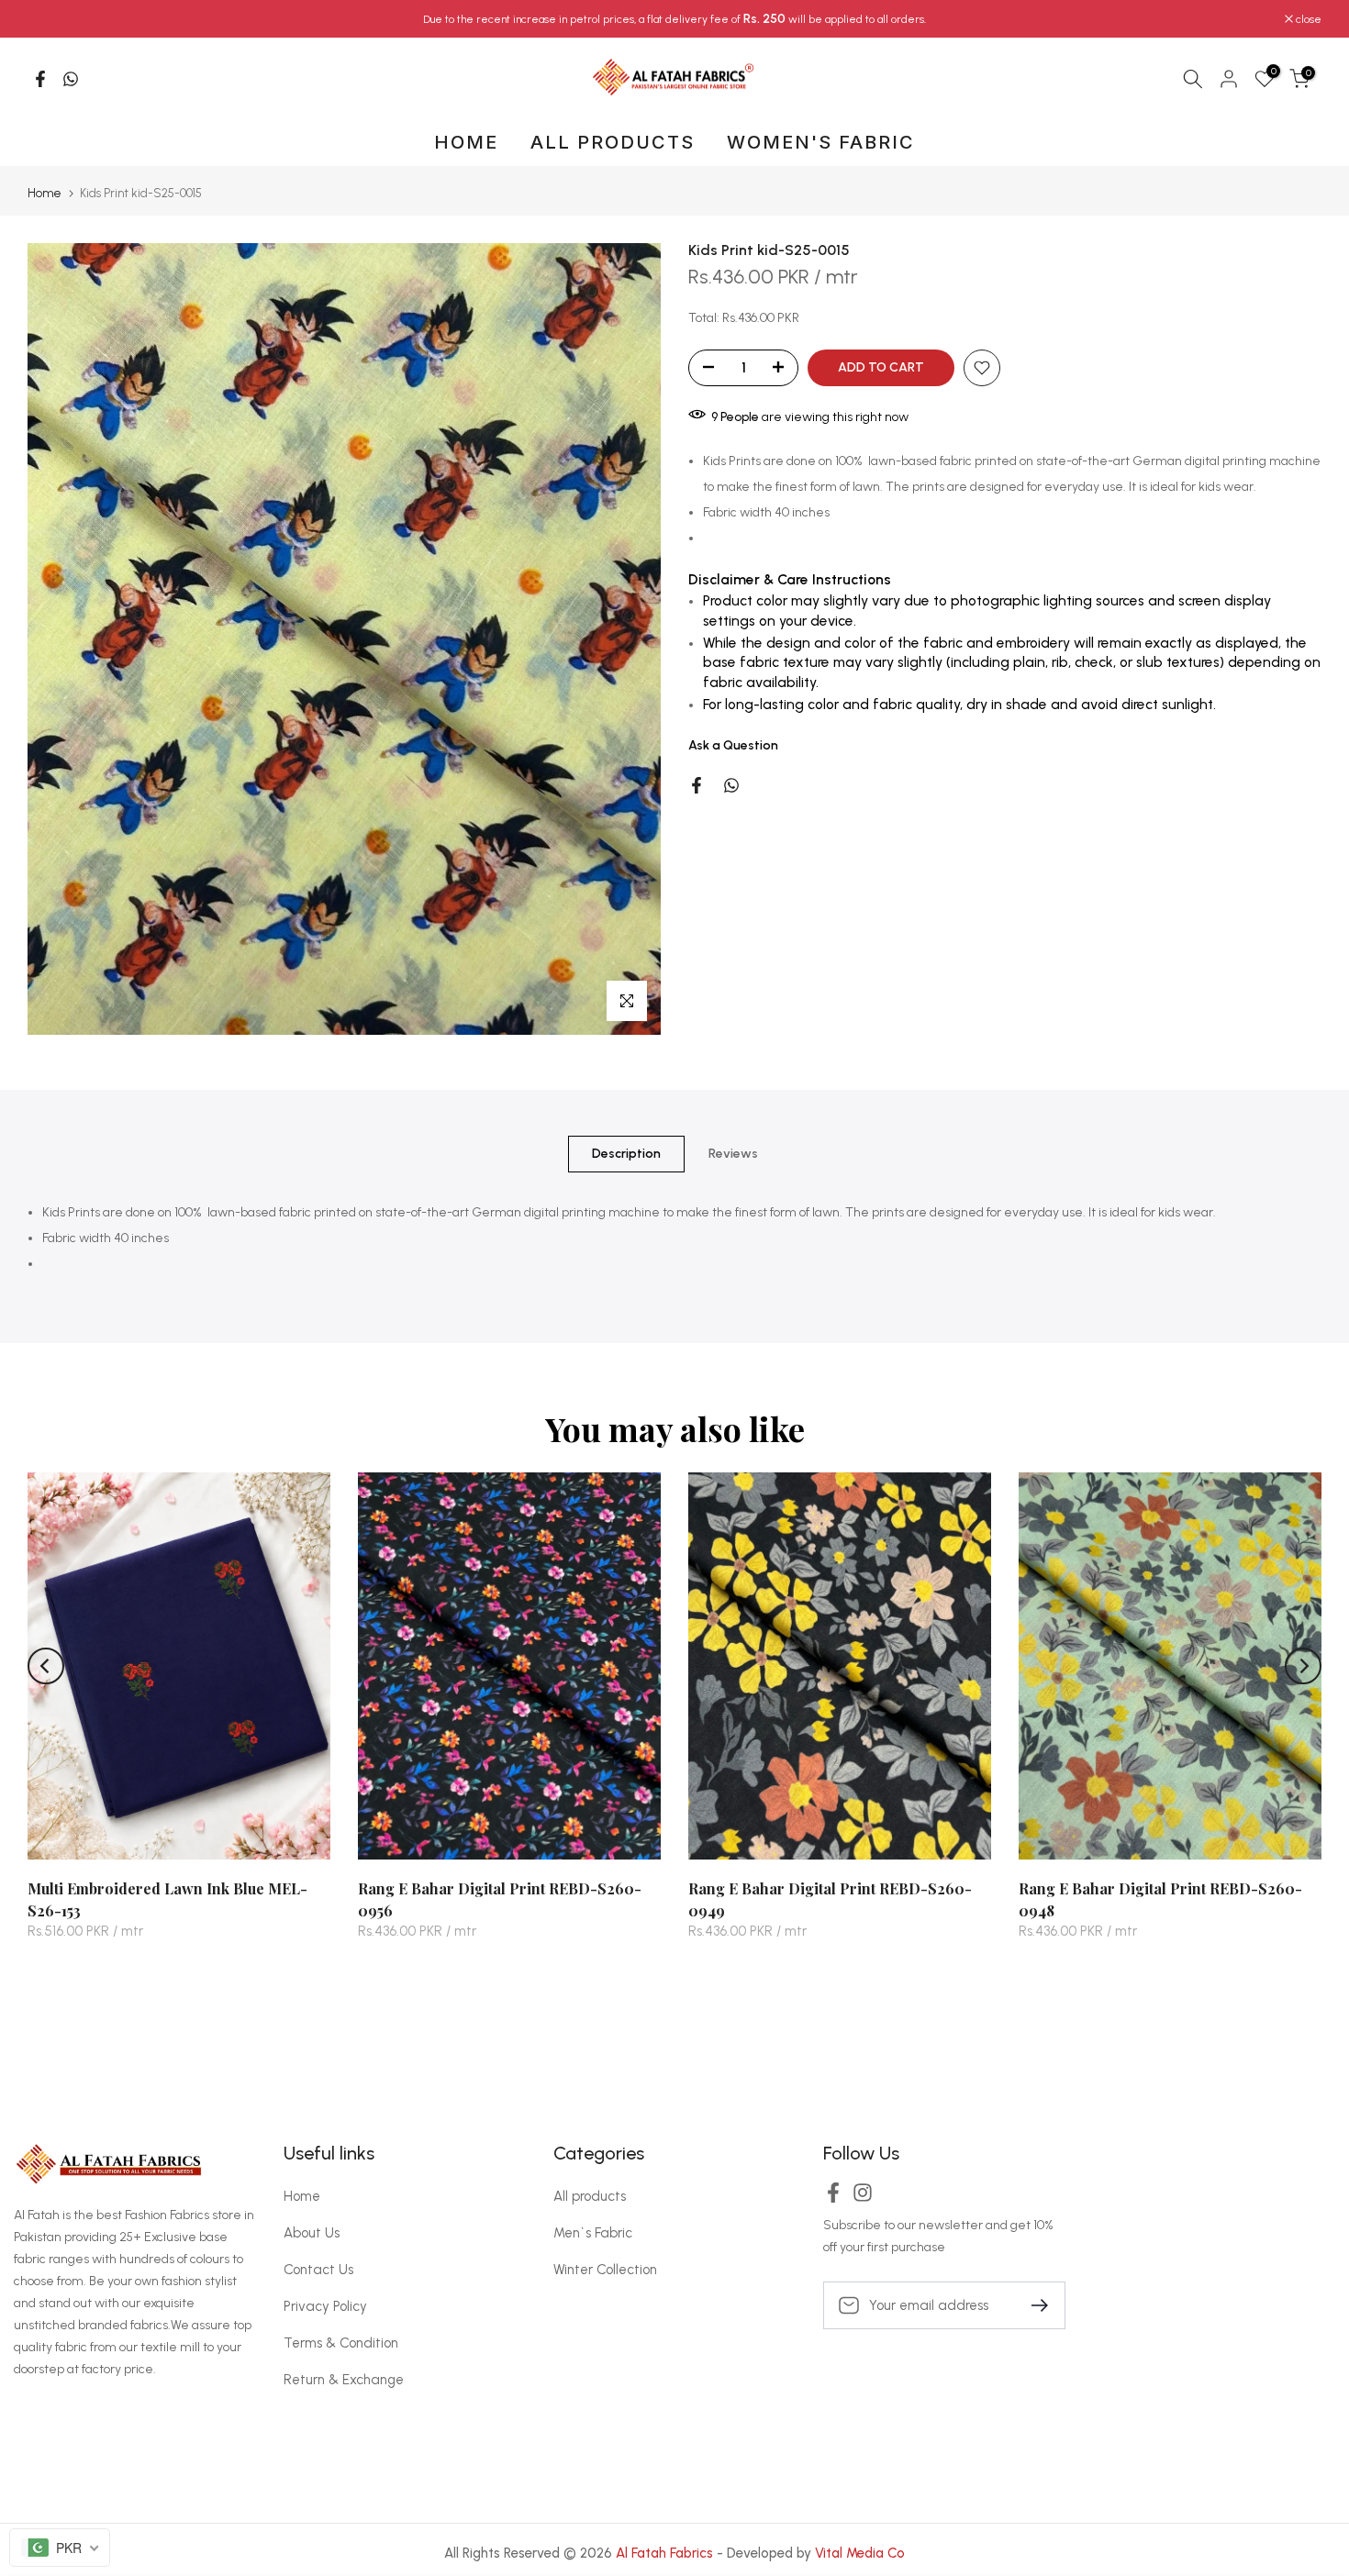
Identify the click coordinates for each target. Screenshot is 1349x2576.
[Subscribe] (1032, 2304)
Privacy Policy (325, 2306)
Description (626, 1153)
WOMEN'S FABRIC (821, 142)
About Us (312, 2233)
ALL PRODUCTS (613, 142)
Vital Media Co (860, 2553)
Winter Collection (605, 2270)
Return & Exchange (344, 2380)
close (50, 19)
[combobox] (60, 2548)
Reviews (733, 1153)
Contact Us (318, 2270)
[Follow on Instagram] (863, 2198)
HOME (466, 142)
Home (45, 193)
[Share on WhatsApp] (71, 79)
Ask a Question (733, 745)
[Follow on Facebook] (833, 2198)
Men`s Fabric (593, 2233)
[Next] (1303, 1666)
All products (590, 2196)
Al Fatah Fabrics (664, 2553)
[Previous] (46, 1666)
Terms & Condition (341, 2343)
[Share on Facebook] (40, 79)
